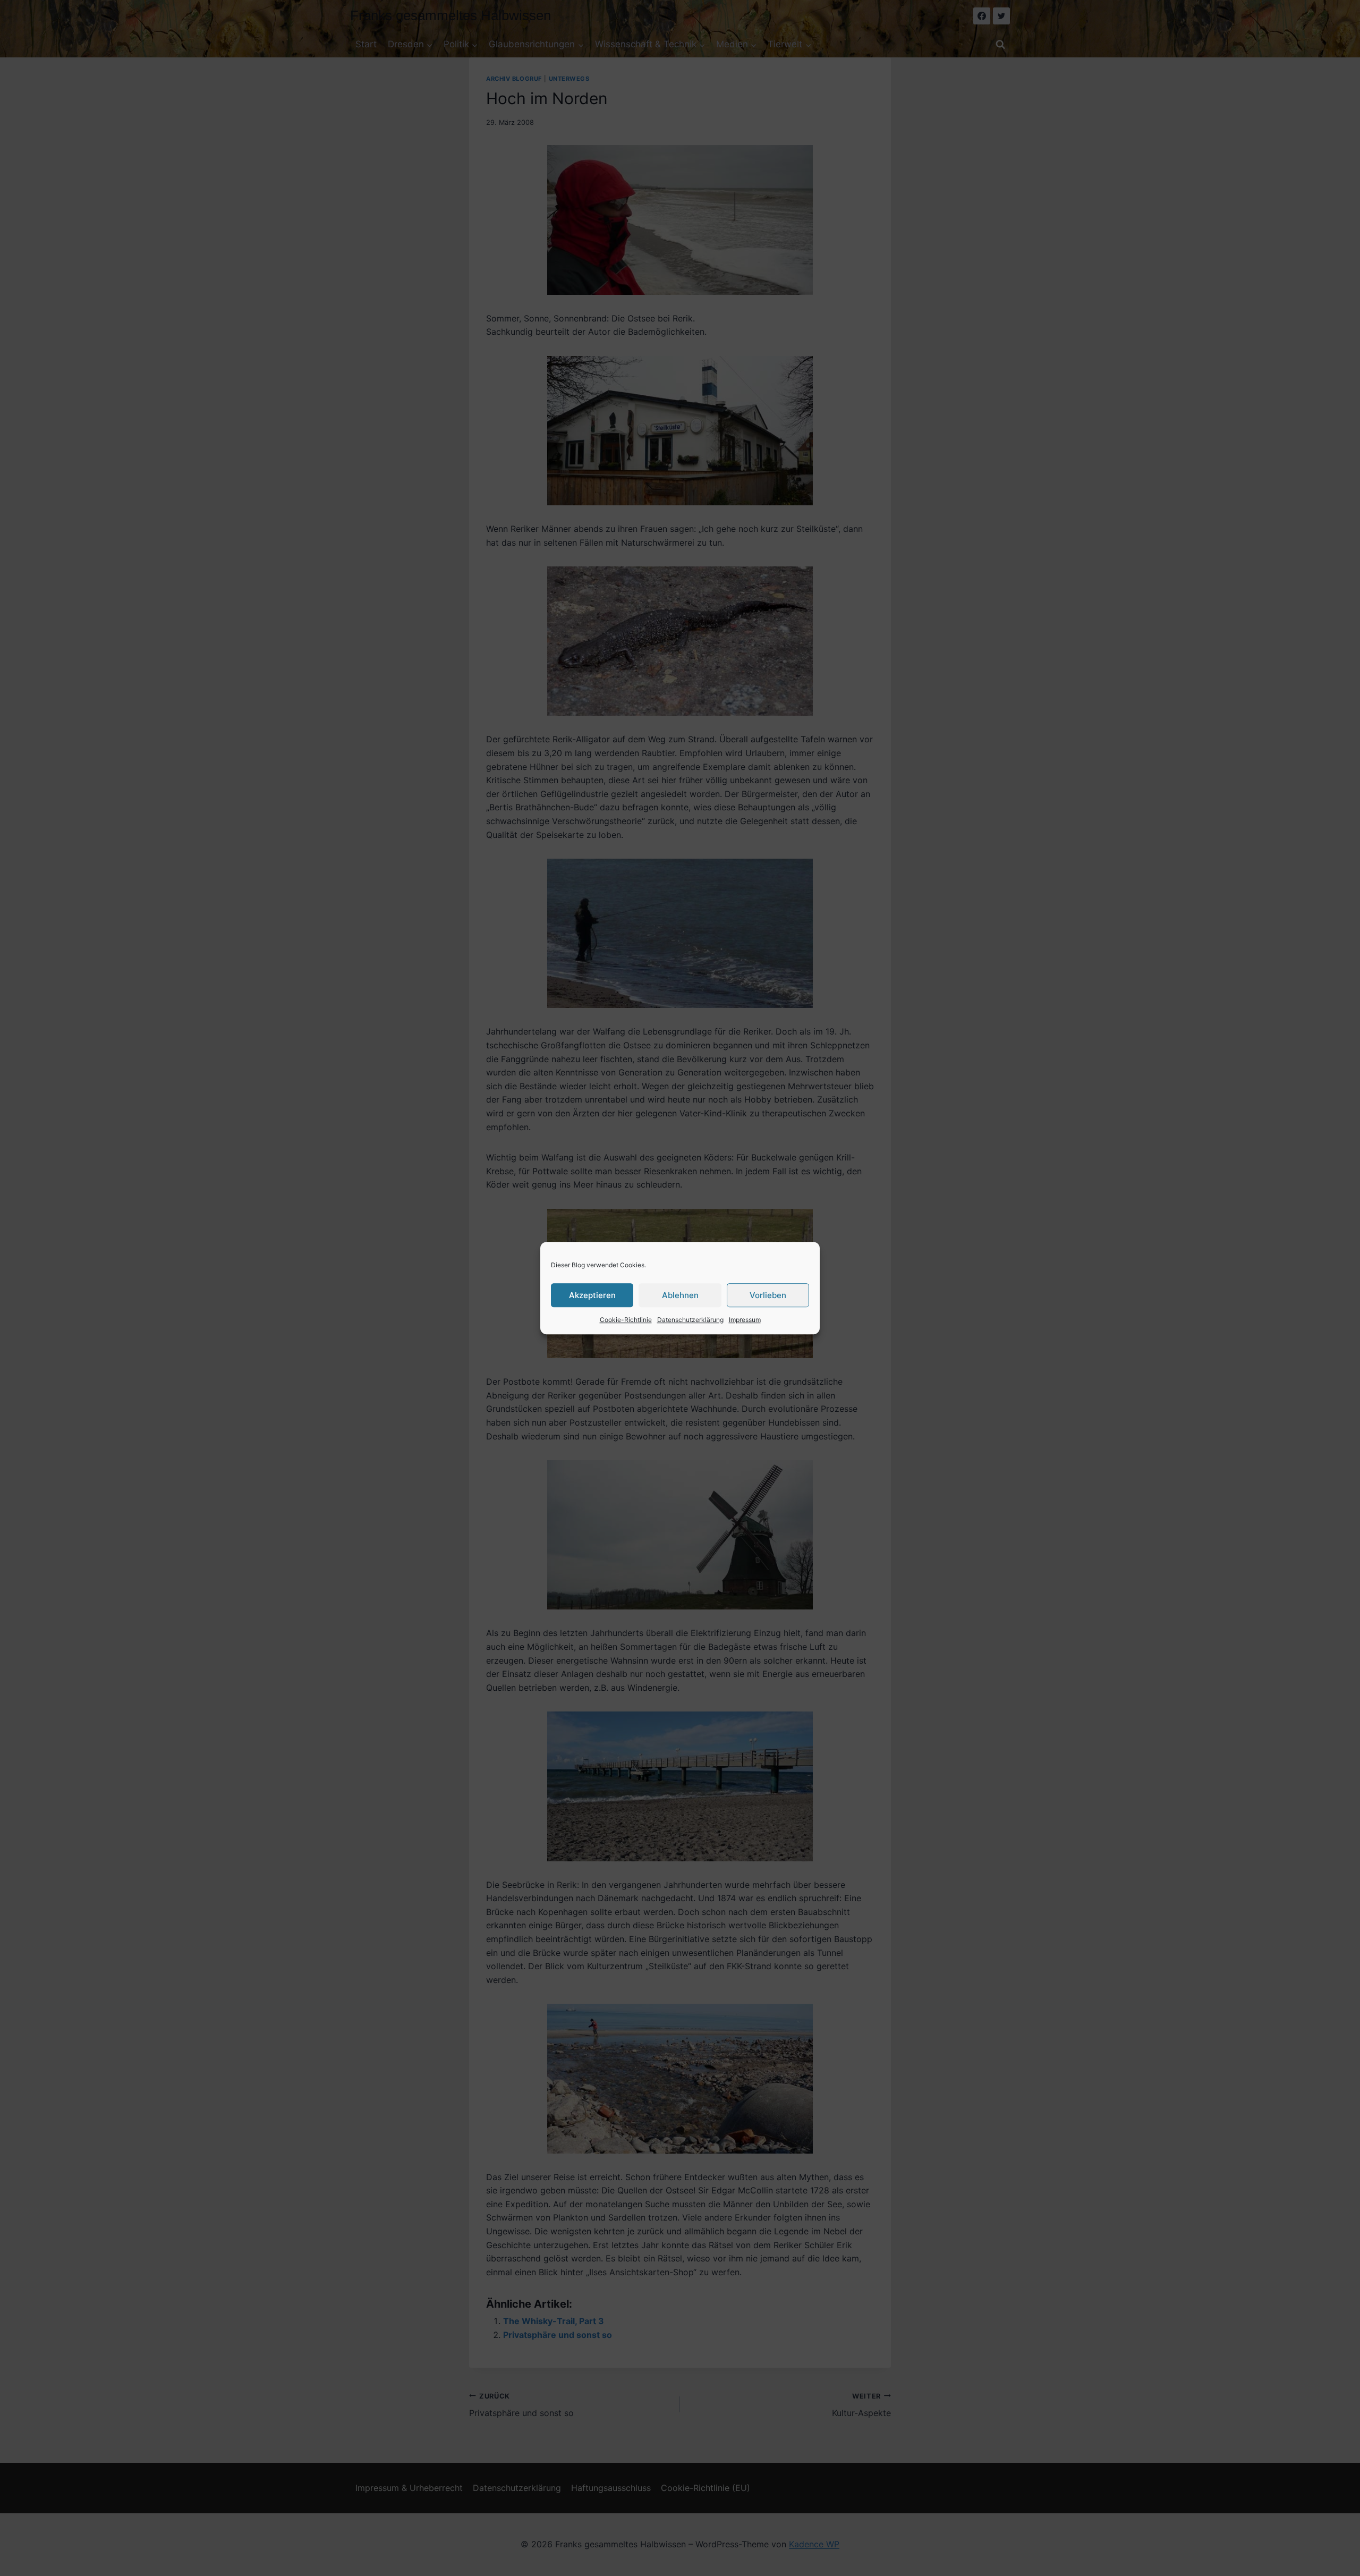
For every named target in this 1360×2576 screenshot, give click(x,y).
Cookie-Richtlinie (626, 1320)
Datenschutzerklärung (690, 1320)
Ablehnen (680, 1295)
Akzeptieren (592, 1295)
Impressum (745, 1320)
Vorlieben (768, 1295)
